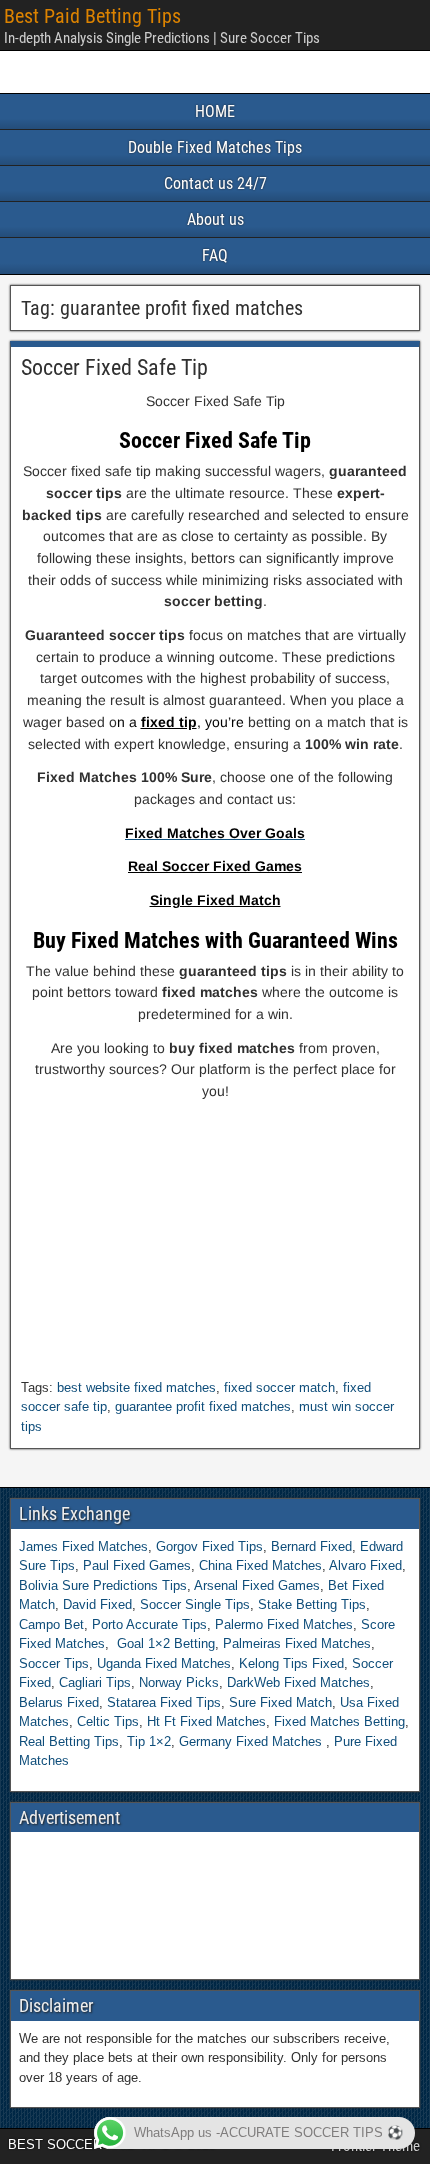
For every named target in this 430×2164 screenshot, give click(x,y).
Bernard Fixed (311, 1546)
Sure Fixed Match (280, 1702)
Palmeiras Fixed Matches (297, 1643)
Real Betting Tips (69, 1741)
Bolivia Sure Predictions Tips (103, 1585)
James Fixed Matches (83, 1546)
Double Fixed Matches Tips (215, 147)
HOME (215, 111)
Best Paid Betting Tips (92, 16)
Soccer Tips (54, 1663)
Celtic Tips (108, 1721)
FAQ (215, 255)
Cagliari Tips (95, 1682)
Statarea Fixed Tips (164, 1702)
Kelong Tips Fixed (291, 1663)
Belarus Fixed (59, 1702)
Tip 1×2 (149, 1741)
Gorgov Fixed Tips (209, 1546)
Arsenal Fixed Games (257, 1585)
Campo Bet (51, 1624)
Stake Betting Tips (312, 1604)
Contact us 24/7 (215, 183)
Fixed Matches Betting (339, 1721)
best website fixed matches (136, 1387)
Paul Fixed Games (137, 1565)
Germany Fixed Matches (250, 1741)
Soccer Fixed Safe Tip (114, 367)
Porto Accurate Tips (149, 1624)
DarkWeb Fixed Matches (298, 1682)
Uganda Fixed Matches (164, 1663)
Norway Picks (179, 1682)
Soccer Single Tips (195, 1604)
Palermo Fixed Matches (284, 1624)
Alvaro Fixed (365, 1565)
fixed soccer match (279, 1387)
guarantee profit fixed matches (203, 1406)
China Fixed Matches (260, 1565)
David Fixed (97, 1604)
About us (215, 219)
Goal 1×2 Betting (166, 1643)
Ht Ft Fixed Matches (206, 1721)
